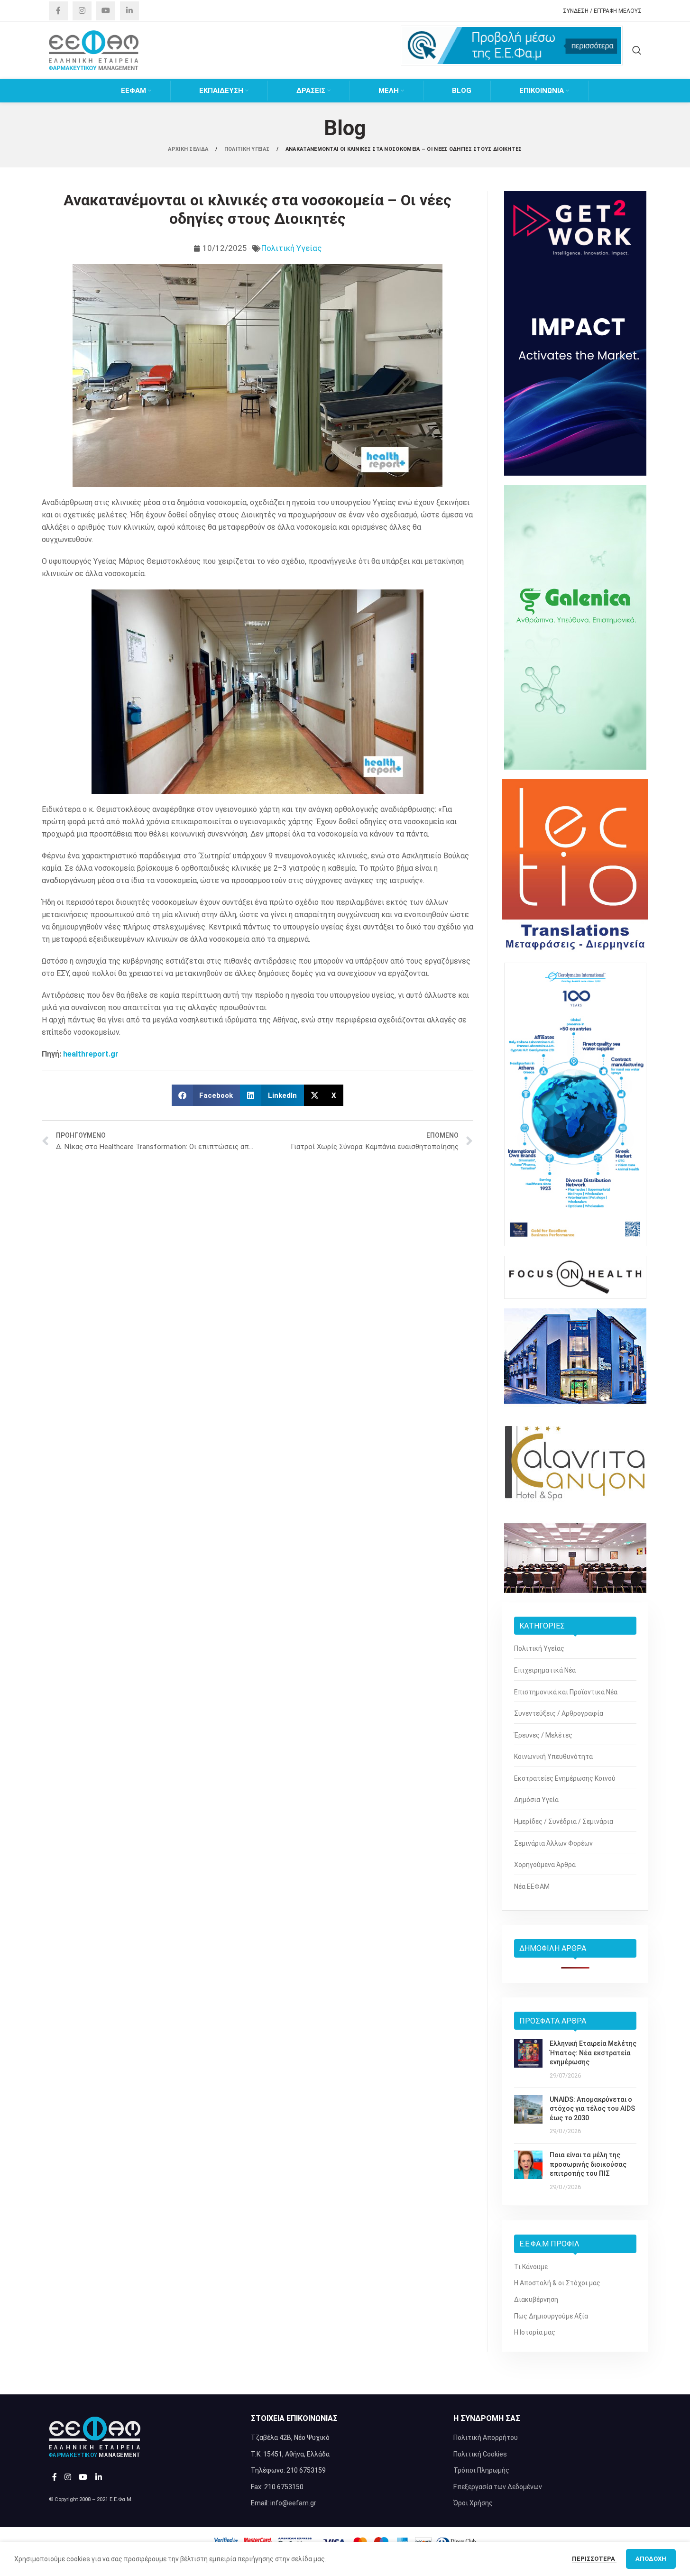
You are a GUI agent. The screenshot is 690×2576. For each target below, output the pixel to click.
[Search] (637, 50)
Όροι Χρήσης (473, 2503)
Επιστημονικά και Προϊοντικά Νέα (566, 1692)
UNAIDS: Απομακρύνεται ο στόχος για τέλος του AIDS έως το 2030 (592, 2109)
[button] (206, 1095)
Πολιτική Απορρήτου (486, 2438)
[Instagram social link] (82, 11)
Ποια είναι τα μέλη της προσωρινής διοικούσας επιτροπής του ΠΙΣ (588, 2164)
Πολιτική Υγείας (291, 248)
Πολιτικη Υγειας (248, 149)
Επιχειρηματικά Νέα (545, 1670)
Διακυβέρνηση (536, 2300)
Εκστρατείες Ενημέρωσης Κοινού (565, 1778)
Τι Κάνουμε (531, 2267)
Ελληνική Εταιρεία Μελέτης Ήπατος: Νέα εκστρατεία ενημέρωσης (593, 2053)
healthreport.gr (91, 1054)
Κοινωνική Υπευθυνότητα (553, 1757)
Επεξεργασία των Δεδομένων (498, 2487)
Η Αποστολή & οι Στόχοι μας (557, 2283)
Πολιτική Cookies (480, 2454)
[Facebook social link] (58, 11)
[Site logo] (94, 50)
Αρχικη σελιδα (189, 149)
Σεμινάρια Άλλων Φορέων (553, 1843)
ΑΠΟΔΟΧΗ (651, 2559)
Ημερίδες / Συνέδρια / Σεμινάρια (564, 1822)
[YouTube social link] (106, 11)
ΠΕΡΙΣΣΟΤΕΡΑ (594, 2559)
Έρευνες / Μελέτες (543, 1735)
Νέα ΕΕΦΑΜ (532, 1886)
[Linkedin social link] (129, 11)
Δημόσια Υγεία (536, 1800)
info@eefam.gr (293, 2503)
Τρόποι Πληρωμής (481, 2470)
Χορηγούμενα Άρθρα (545, 1865)
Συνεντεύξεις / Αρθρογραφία (559, 1713)
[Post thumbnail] (528, 2060)
